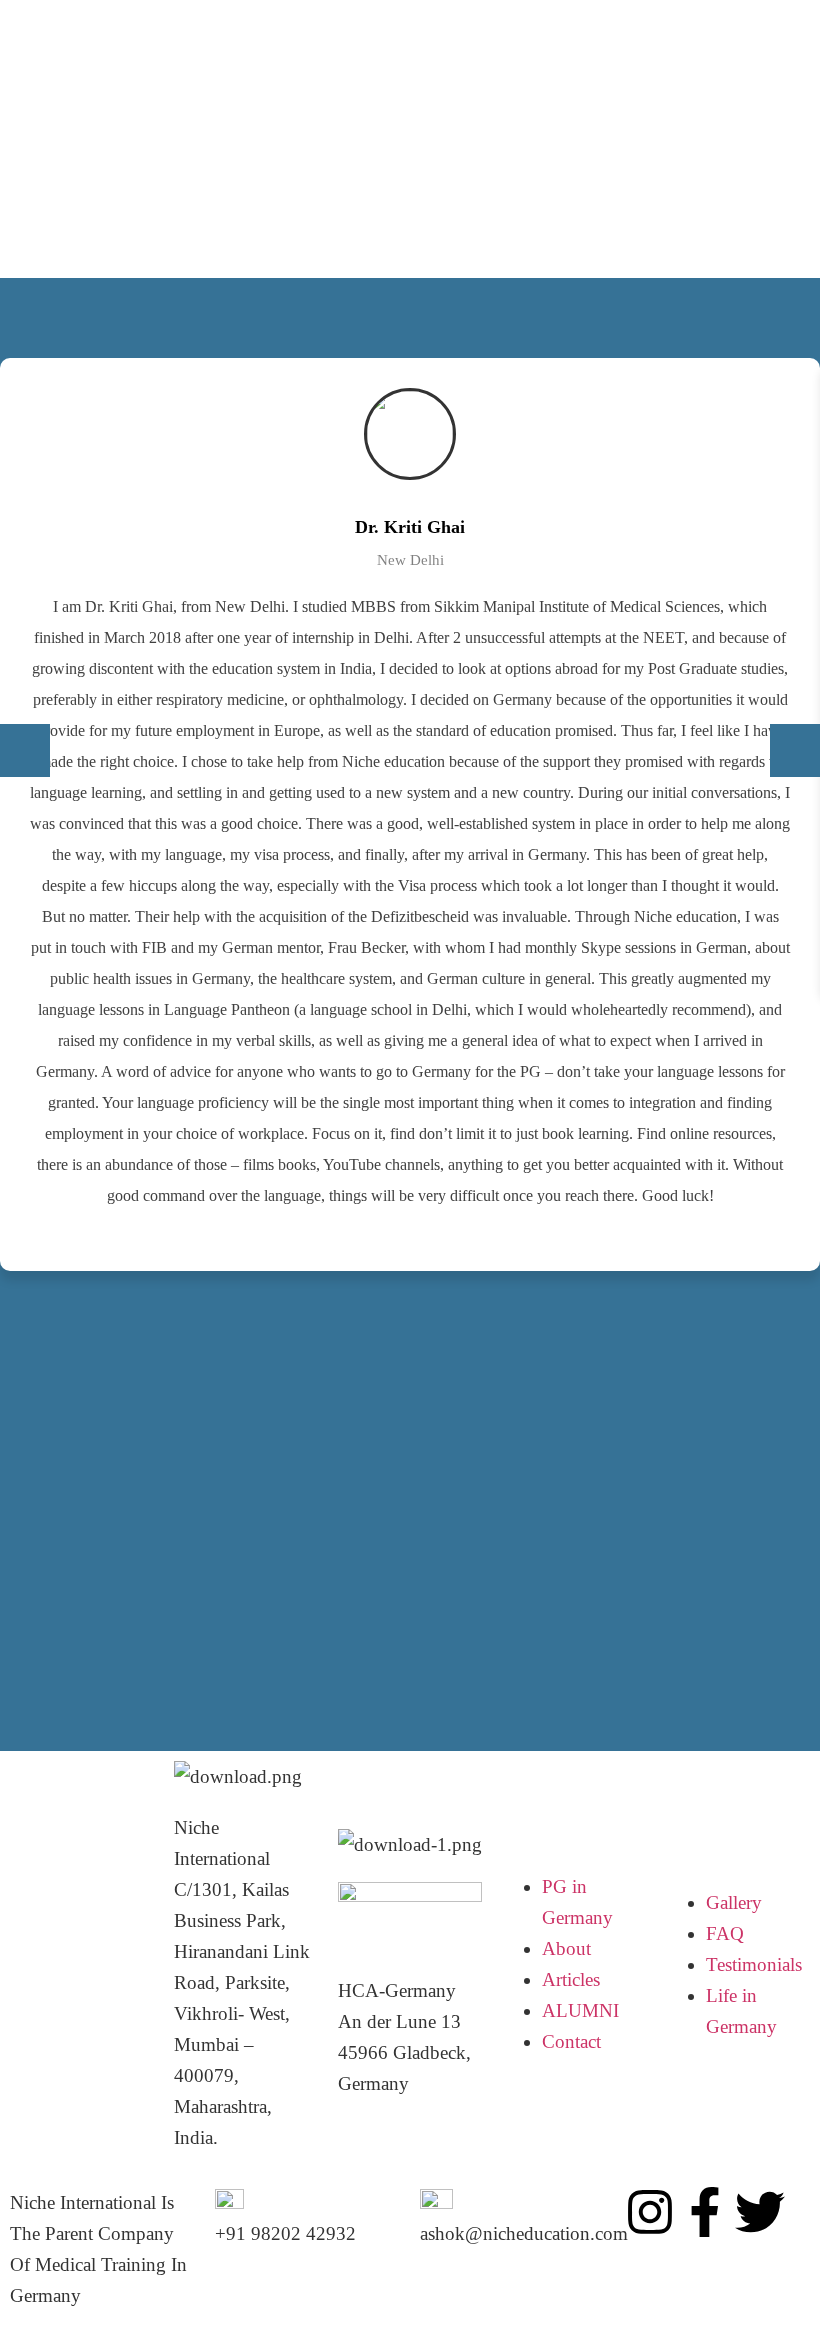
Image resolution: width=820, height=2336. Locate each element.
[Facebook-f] (705, 2212)
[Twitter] (760, 2212)
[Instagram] (650, 2212)
